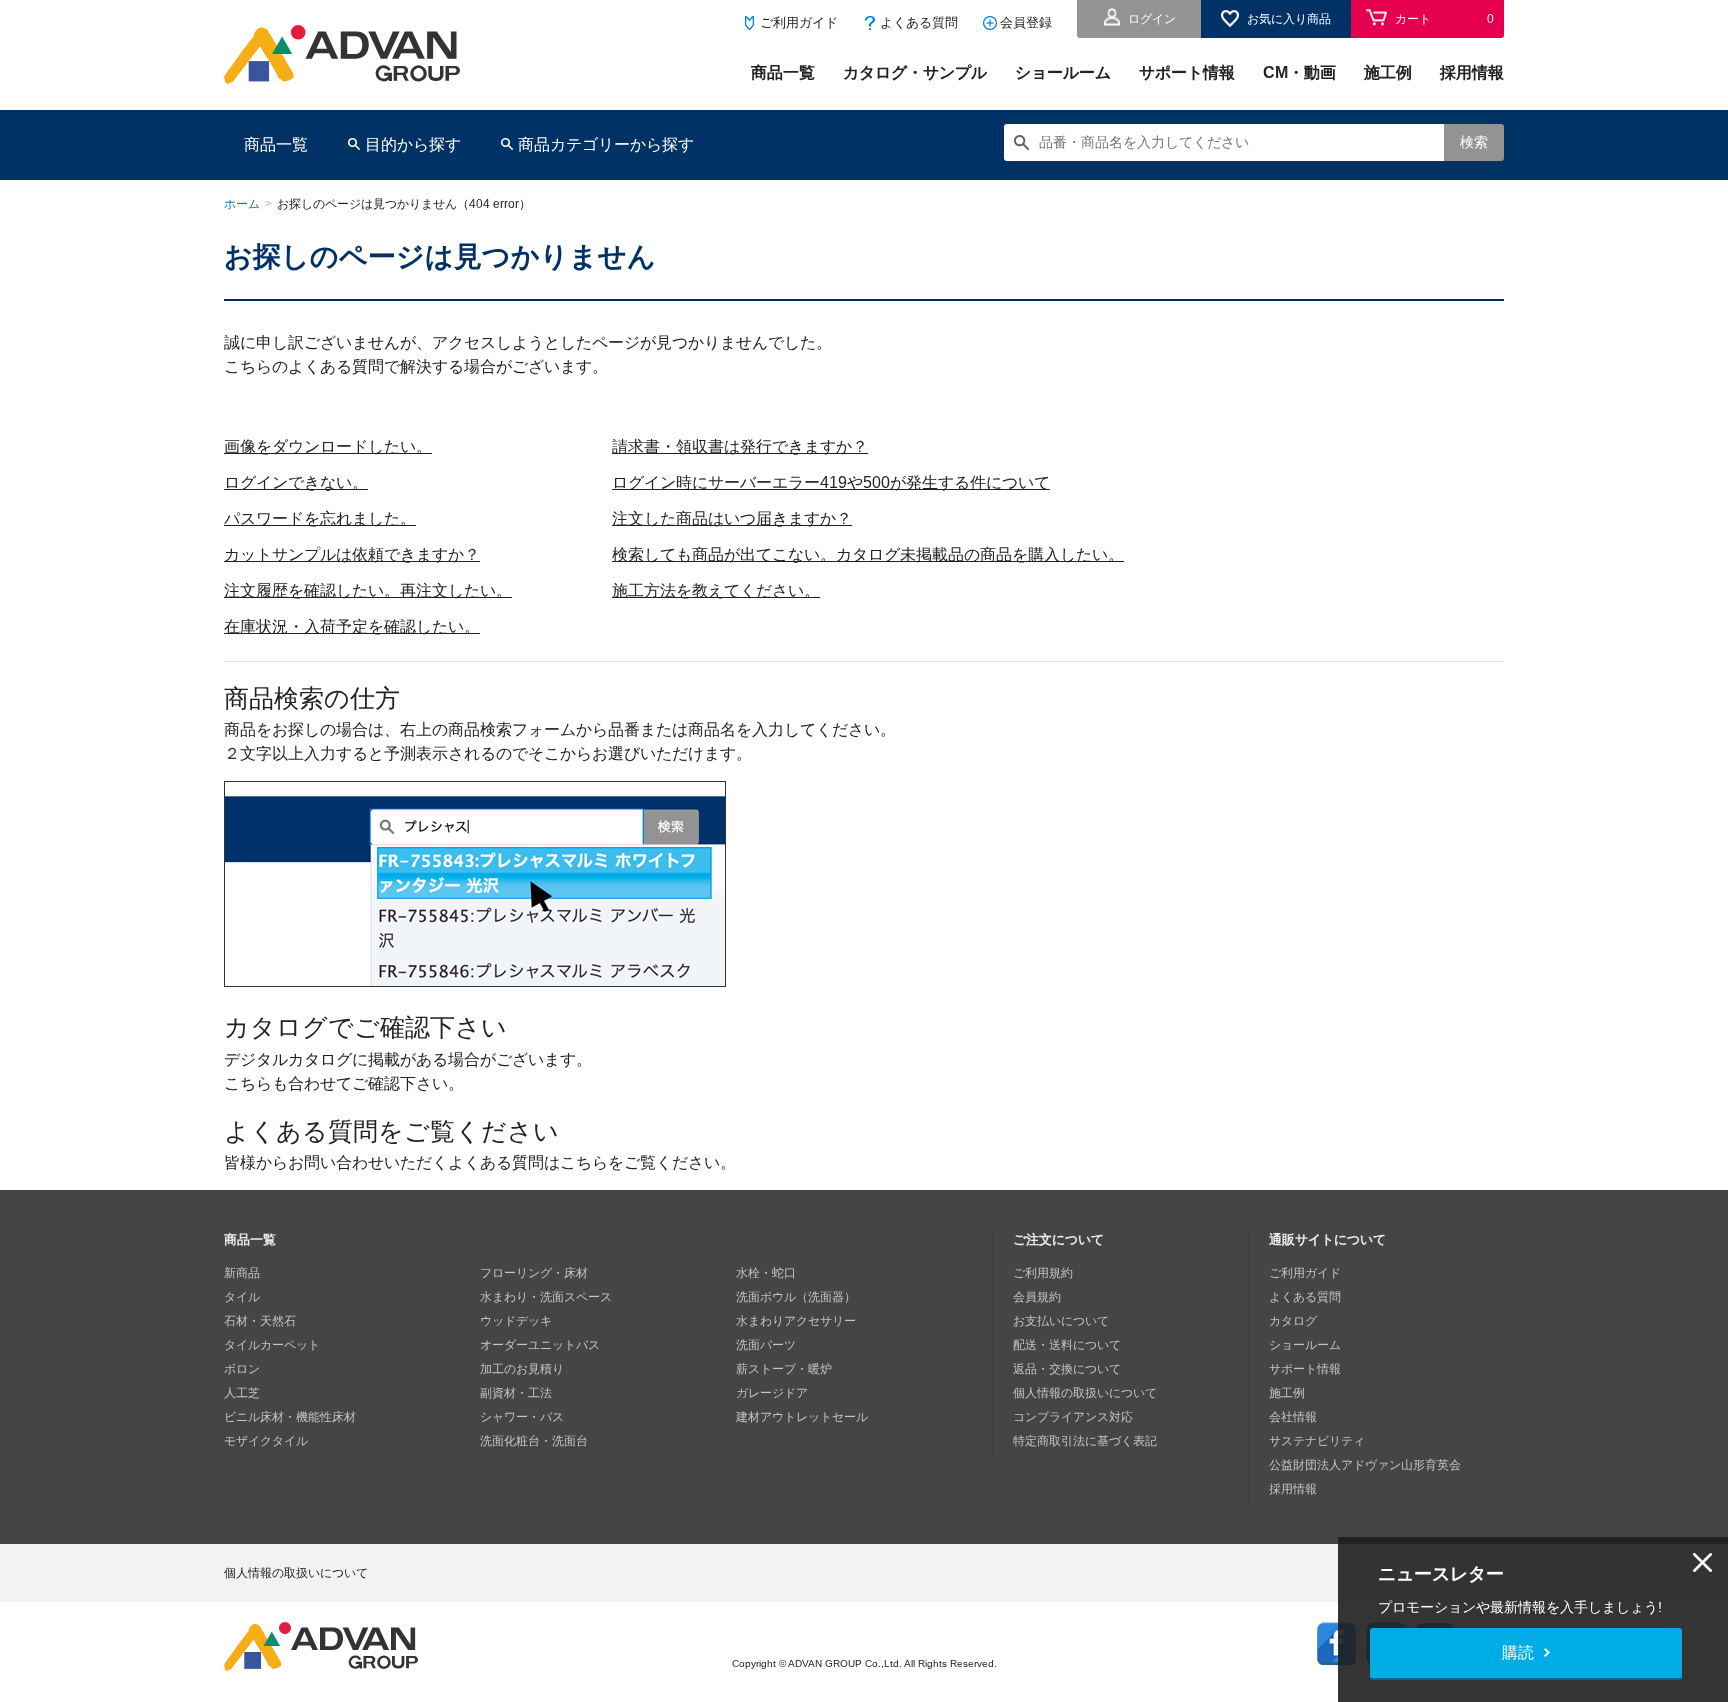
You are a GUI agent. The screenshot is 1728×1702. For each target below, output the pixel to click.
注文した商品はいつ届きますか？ (732, 518)
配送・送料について (1067, 1345)
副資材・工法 (516, 1393)
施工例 (1388, 72)
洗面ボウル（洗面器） (796, 1297)
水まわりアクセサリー (796, 1321)
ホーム (242, 204)
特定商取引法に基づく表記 (1085, 1441)
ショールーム (1063, 72)
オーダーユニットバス (540, 1345)
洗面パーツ (766, 1345)
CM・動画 (1299, 72)
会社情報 (1293, 1417)
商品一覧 (783, 72)
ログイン (1152, 19)
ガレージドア (772, 1393)
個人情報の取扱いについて (1085, 1393)
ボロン (242, 1369)
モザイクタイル (266, 1441)
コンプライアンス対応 (1073, 1417)
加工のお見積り (522, 1369)
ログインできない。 (296, 482)
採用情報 (1472, 72)
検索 (1474, 142)
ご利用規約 (1043, 1273)
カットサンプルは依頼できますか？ (352, 554)
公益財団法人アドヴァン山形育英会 (1365, 1465)
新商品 (242, 1273)
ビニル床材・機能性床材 (290, 1417)
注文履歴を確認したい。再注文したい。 (368, 590)
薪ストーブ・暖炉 (784, 1369)
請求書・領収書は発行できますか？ (740, 446)
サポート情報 (1187, 72)
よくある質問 (919, 22)
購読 (1518, 1652)
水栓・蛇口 (766, 1273)
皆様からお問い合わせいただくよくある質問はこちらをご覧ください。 (480, 1162)
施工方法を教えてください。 (716, 590)
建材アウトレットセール (802, 1417)
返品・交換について (1067, 1369)
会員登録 (1026, 22)
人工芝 (242, 1393)
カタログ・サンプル (915, 72)
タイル (242, 1297)
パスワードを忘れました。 (320, 518)
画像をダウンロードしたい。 (328, 446)
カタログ (1293, 1321)
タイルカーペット (272, 1345)
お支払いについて (1061, 1321)
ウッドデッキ (516, 1321)
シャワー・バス (522, 1417)
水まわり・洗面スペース (546, 1297)
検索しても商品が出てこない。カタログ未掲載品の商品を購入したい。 (868, 554)
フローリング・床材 (534, 1273)
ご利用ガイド (799, 22)
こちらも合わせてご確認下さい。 (344, 1083)
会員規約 (1037, 1297)
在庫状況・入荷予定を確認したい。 (352, 626)
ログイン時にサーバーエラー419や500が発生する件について (831, 482)
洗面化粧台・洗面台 (534, 1441)
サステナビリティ (1317, 1441)
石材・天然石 (260, 1321)
